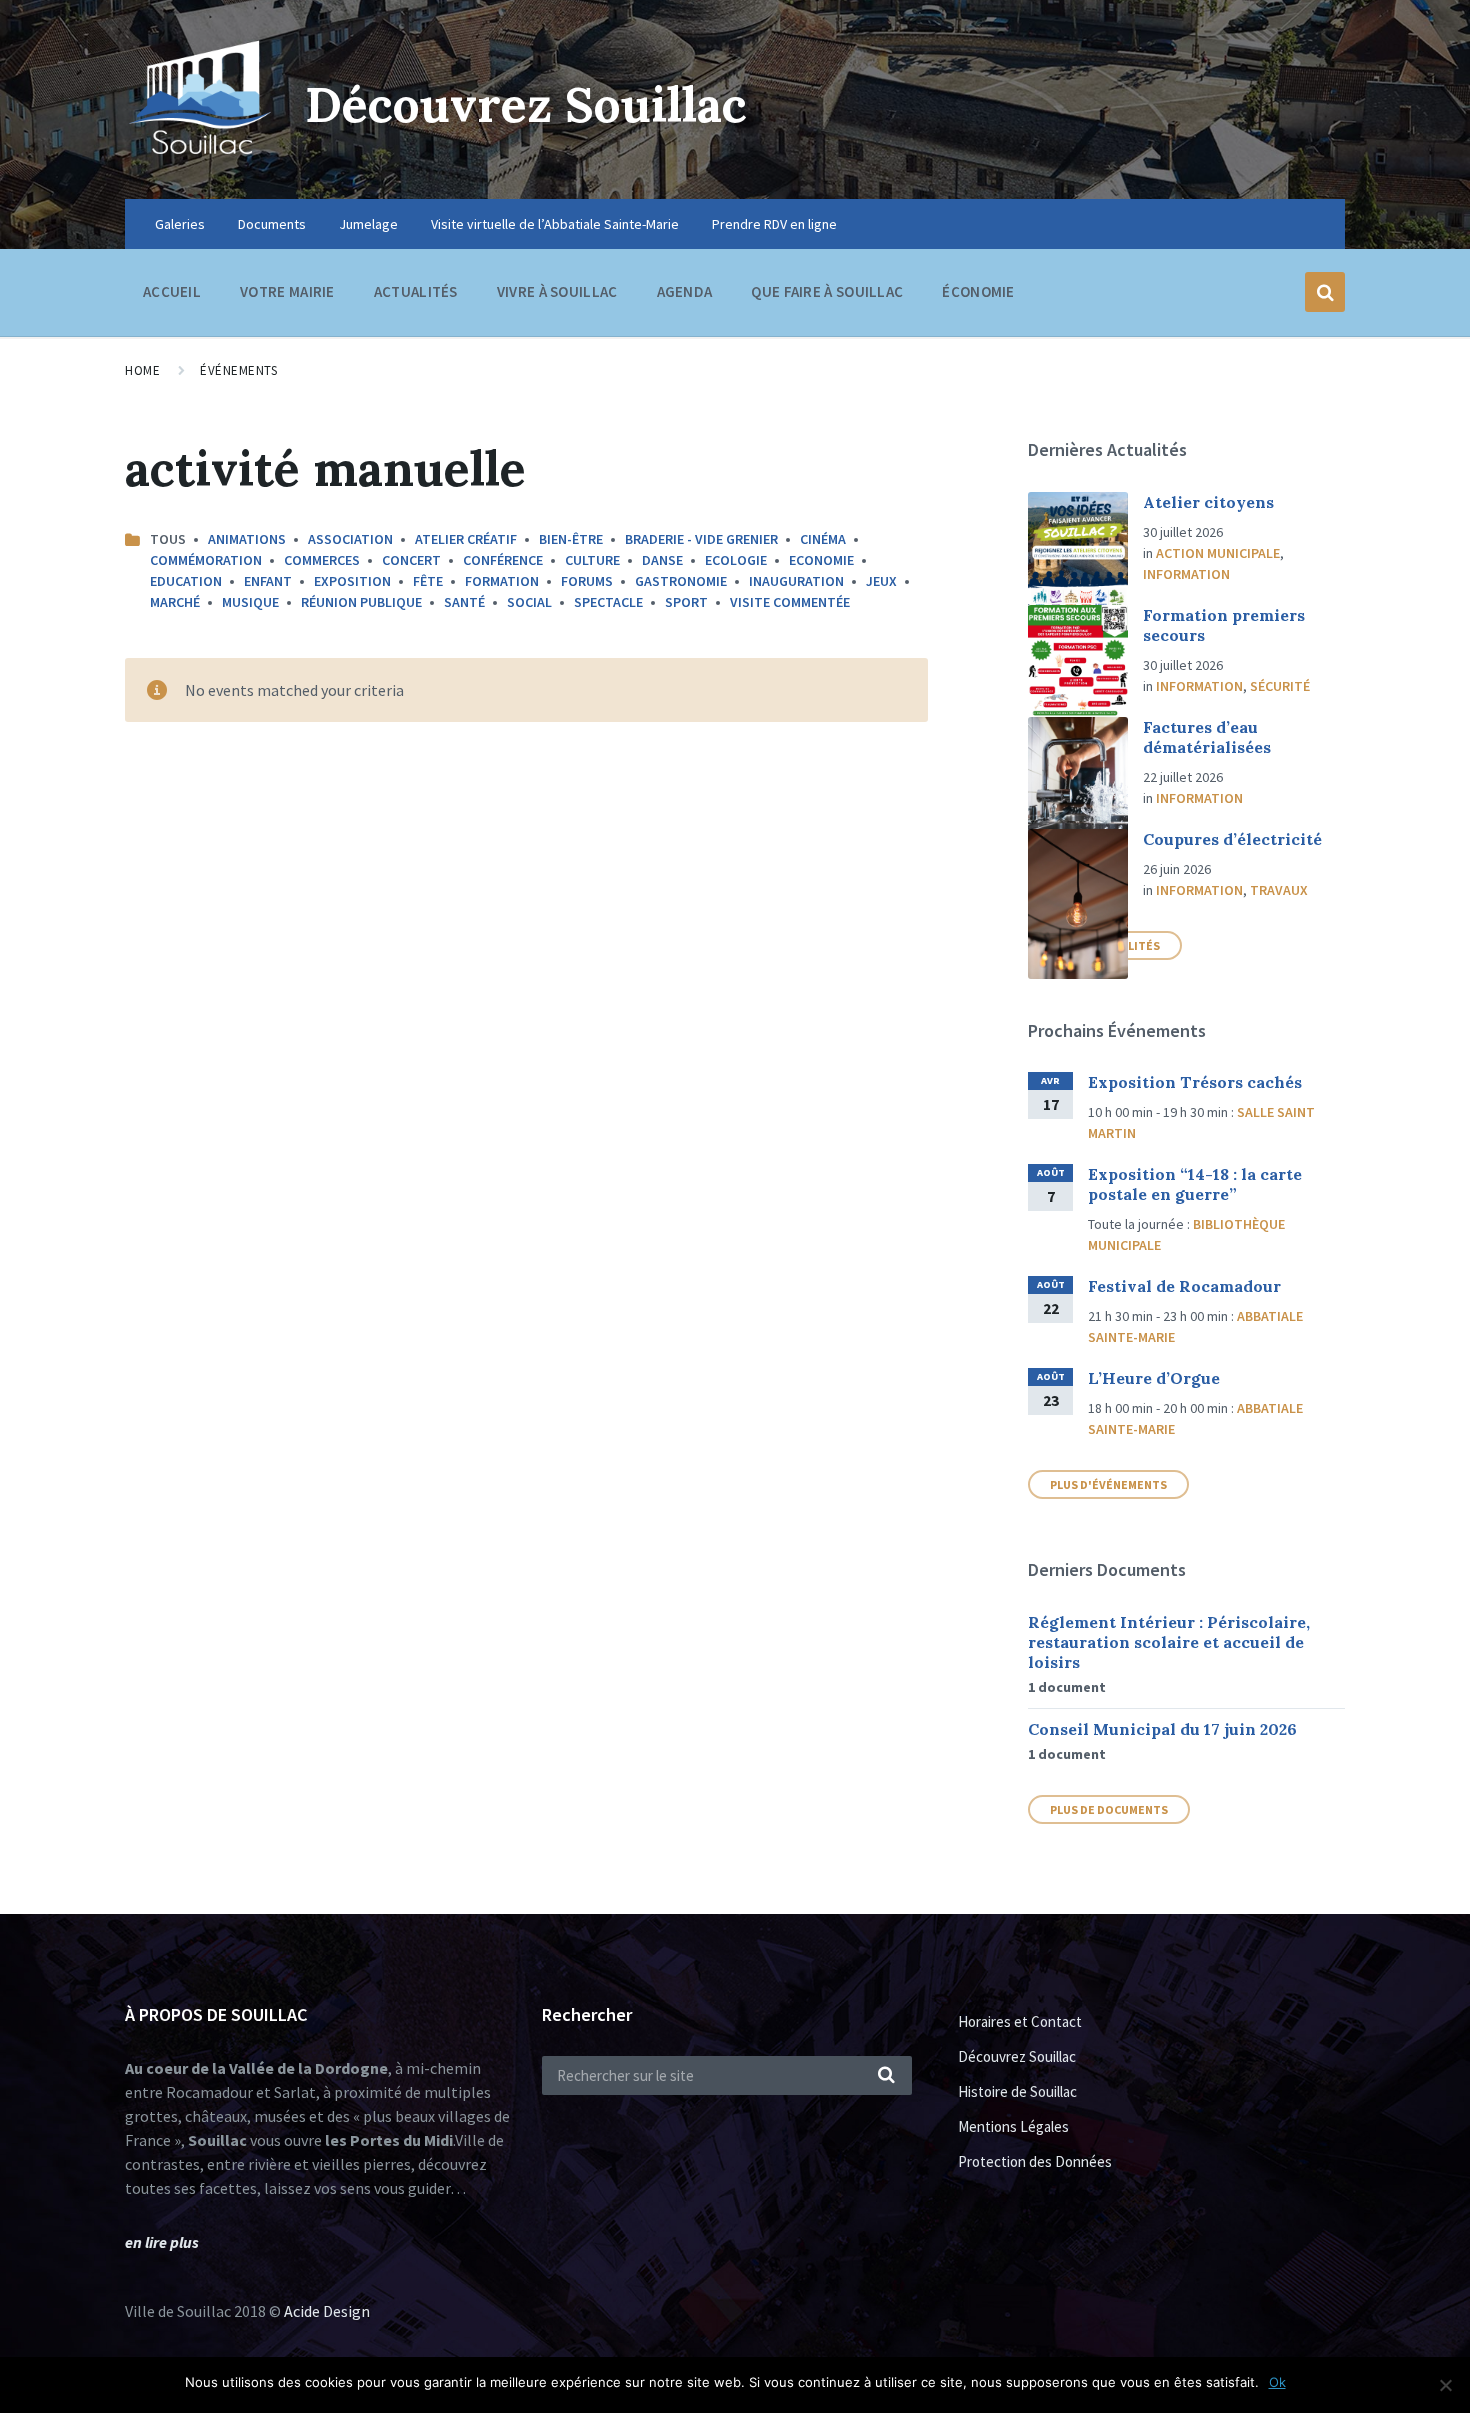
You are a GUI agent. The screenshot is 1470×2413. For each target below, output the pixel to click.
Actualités (416, 291)
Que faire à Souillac (827, 291)
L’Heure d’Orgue (1154, 1378)
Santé (464, 602)
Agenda (685, 291)
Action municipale (1218, 553)
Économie (978, 291)
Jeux (881, 581)
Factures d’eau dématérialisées (1207, 737)
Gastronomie (681, 581)
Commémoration (206, 560)
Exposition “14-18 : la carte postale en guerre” (1195, 1184)
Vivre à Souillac (557, 291)
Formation (502, 581)
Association (350, 539)
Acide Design (327, 2311)
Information (1186, 574)
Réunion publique (361, 602)
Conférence (503, 560)
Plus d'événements (1108, 1484)
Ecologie (736, 560)
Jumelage (368, 224)
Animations (247, 539)
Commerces (322, 560)
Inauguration (796, 581)
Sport (686, 602)
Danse (662, 560)
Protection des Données (1035, 2161)
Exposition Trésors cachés (1195, 1082)
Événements (238, 370)
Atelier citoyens (1208, 502)
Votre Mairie (287, 291)
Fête (428, 581)
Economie (821, 560)
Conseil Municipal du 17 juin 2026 (1162, 1729)
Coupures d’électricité (1232, 839)
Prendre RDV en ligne (774, 224)
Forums (587, 581)
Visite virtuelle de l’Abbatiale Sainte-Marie (555, 224)
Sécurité (1280, 686)
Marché (175, 602)
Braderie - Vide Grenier (701, 539)
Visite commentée (790, 602)
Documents (272, 224)
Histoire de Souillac (1017, 2091)
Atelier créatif (466, 539)
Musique (250, 602)
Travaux (1279, 890)
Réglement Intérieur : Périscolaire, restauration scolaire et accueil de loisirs (1169, 1642)
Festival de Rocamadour (1184, 1286)
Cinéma (823, 539)
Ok (1277, 2382)
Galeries (180, 224)
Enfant (268, 581)
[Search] (887, 2076)
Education (186, 581)
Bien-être (571, 539)
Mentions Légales (1013, 2126)
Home (142, 370)
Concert (411, 560)
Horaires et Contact (1020, 2021)
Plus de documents (1109, 1809)
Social (529, 602)
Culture (592, 560)
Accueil (172, 291)
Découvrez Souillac (526, 104)
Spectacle (608, 602)
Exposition (352, 581)
